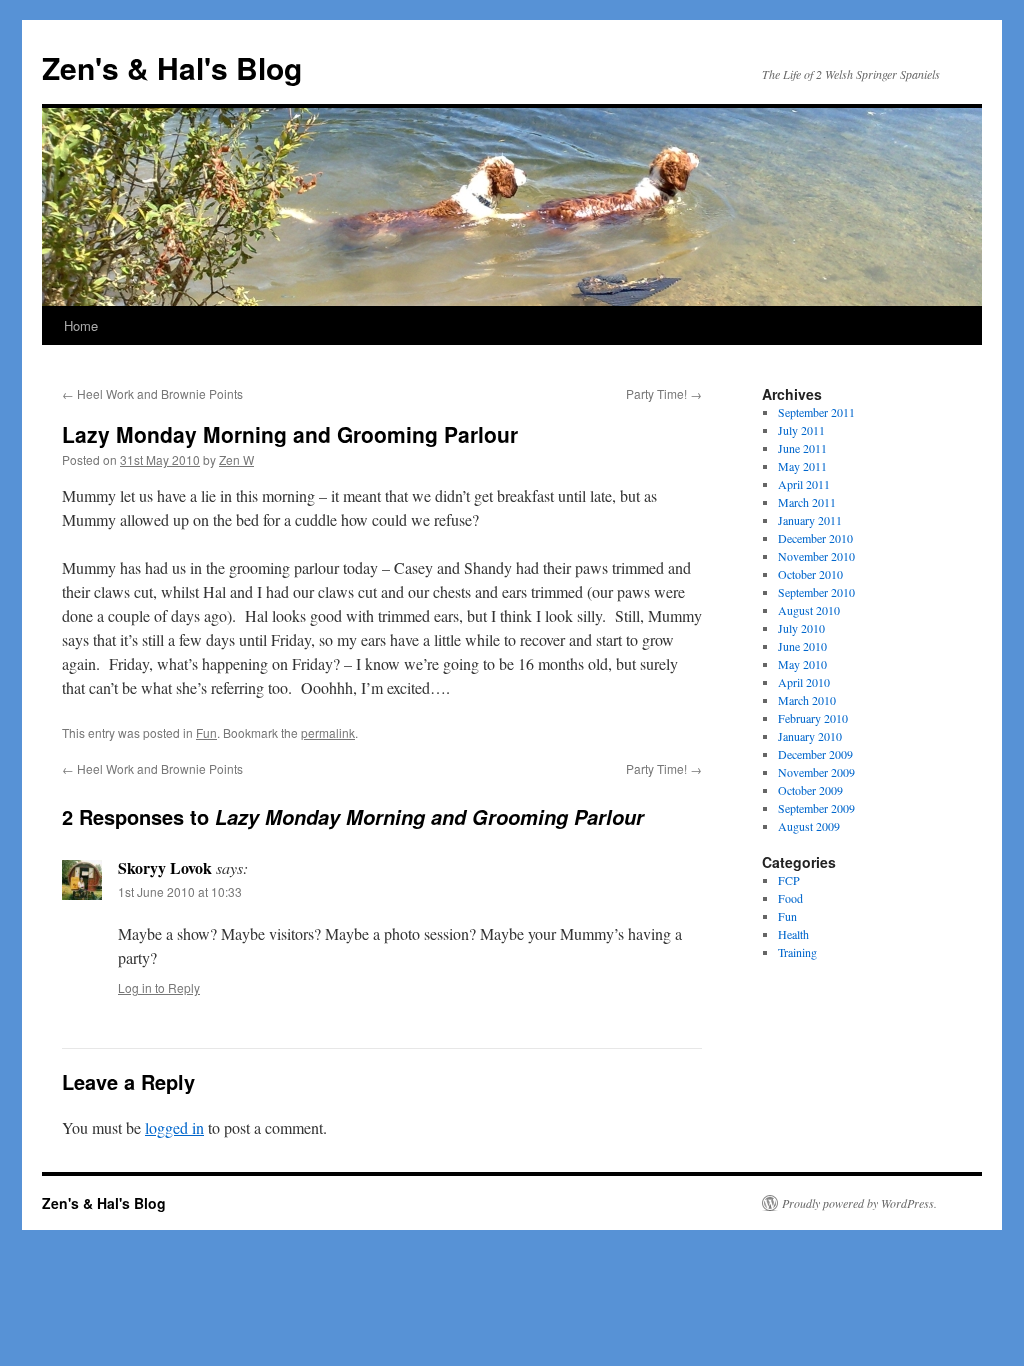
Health (793, 934)
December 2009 (815, 754)
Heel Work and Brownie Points (152, 393)
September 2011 (816, 412)
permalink (328, 732)
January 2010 (810, 736)
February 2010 (813, 718)
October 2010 (810, 574)
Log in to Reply (159, 987)
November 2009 (816, 772)
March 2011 (807, 502)
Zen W (236, 459)
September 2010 (816, 592)
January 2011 (810, 520)
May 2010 (802, 664)
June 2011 (802, 448)
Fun (206, 732)
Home (81, 325)
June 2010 (802, 646)
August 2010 (809, 610)
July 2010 (801, 628)
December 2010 (815, 538)
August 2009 (809, 826)
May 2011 (802, 466)
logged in (174, 1127)
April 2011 (804, 484)
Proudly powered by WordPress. (859, 1203)
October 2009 (810, 790)
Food (790, 898)
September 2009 (816, 808)
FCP (789, 880)
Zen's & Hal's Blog (172, 67)
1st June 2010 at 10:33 (180, 891)
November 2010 (816, 556)
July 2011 (801, 430)
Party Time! (664, 393)
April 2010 (804, 682)
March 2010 (807, 700)
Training (797, 952)
